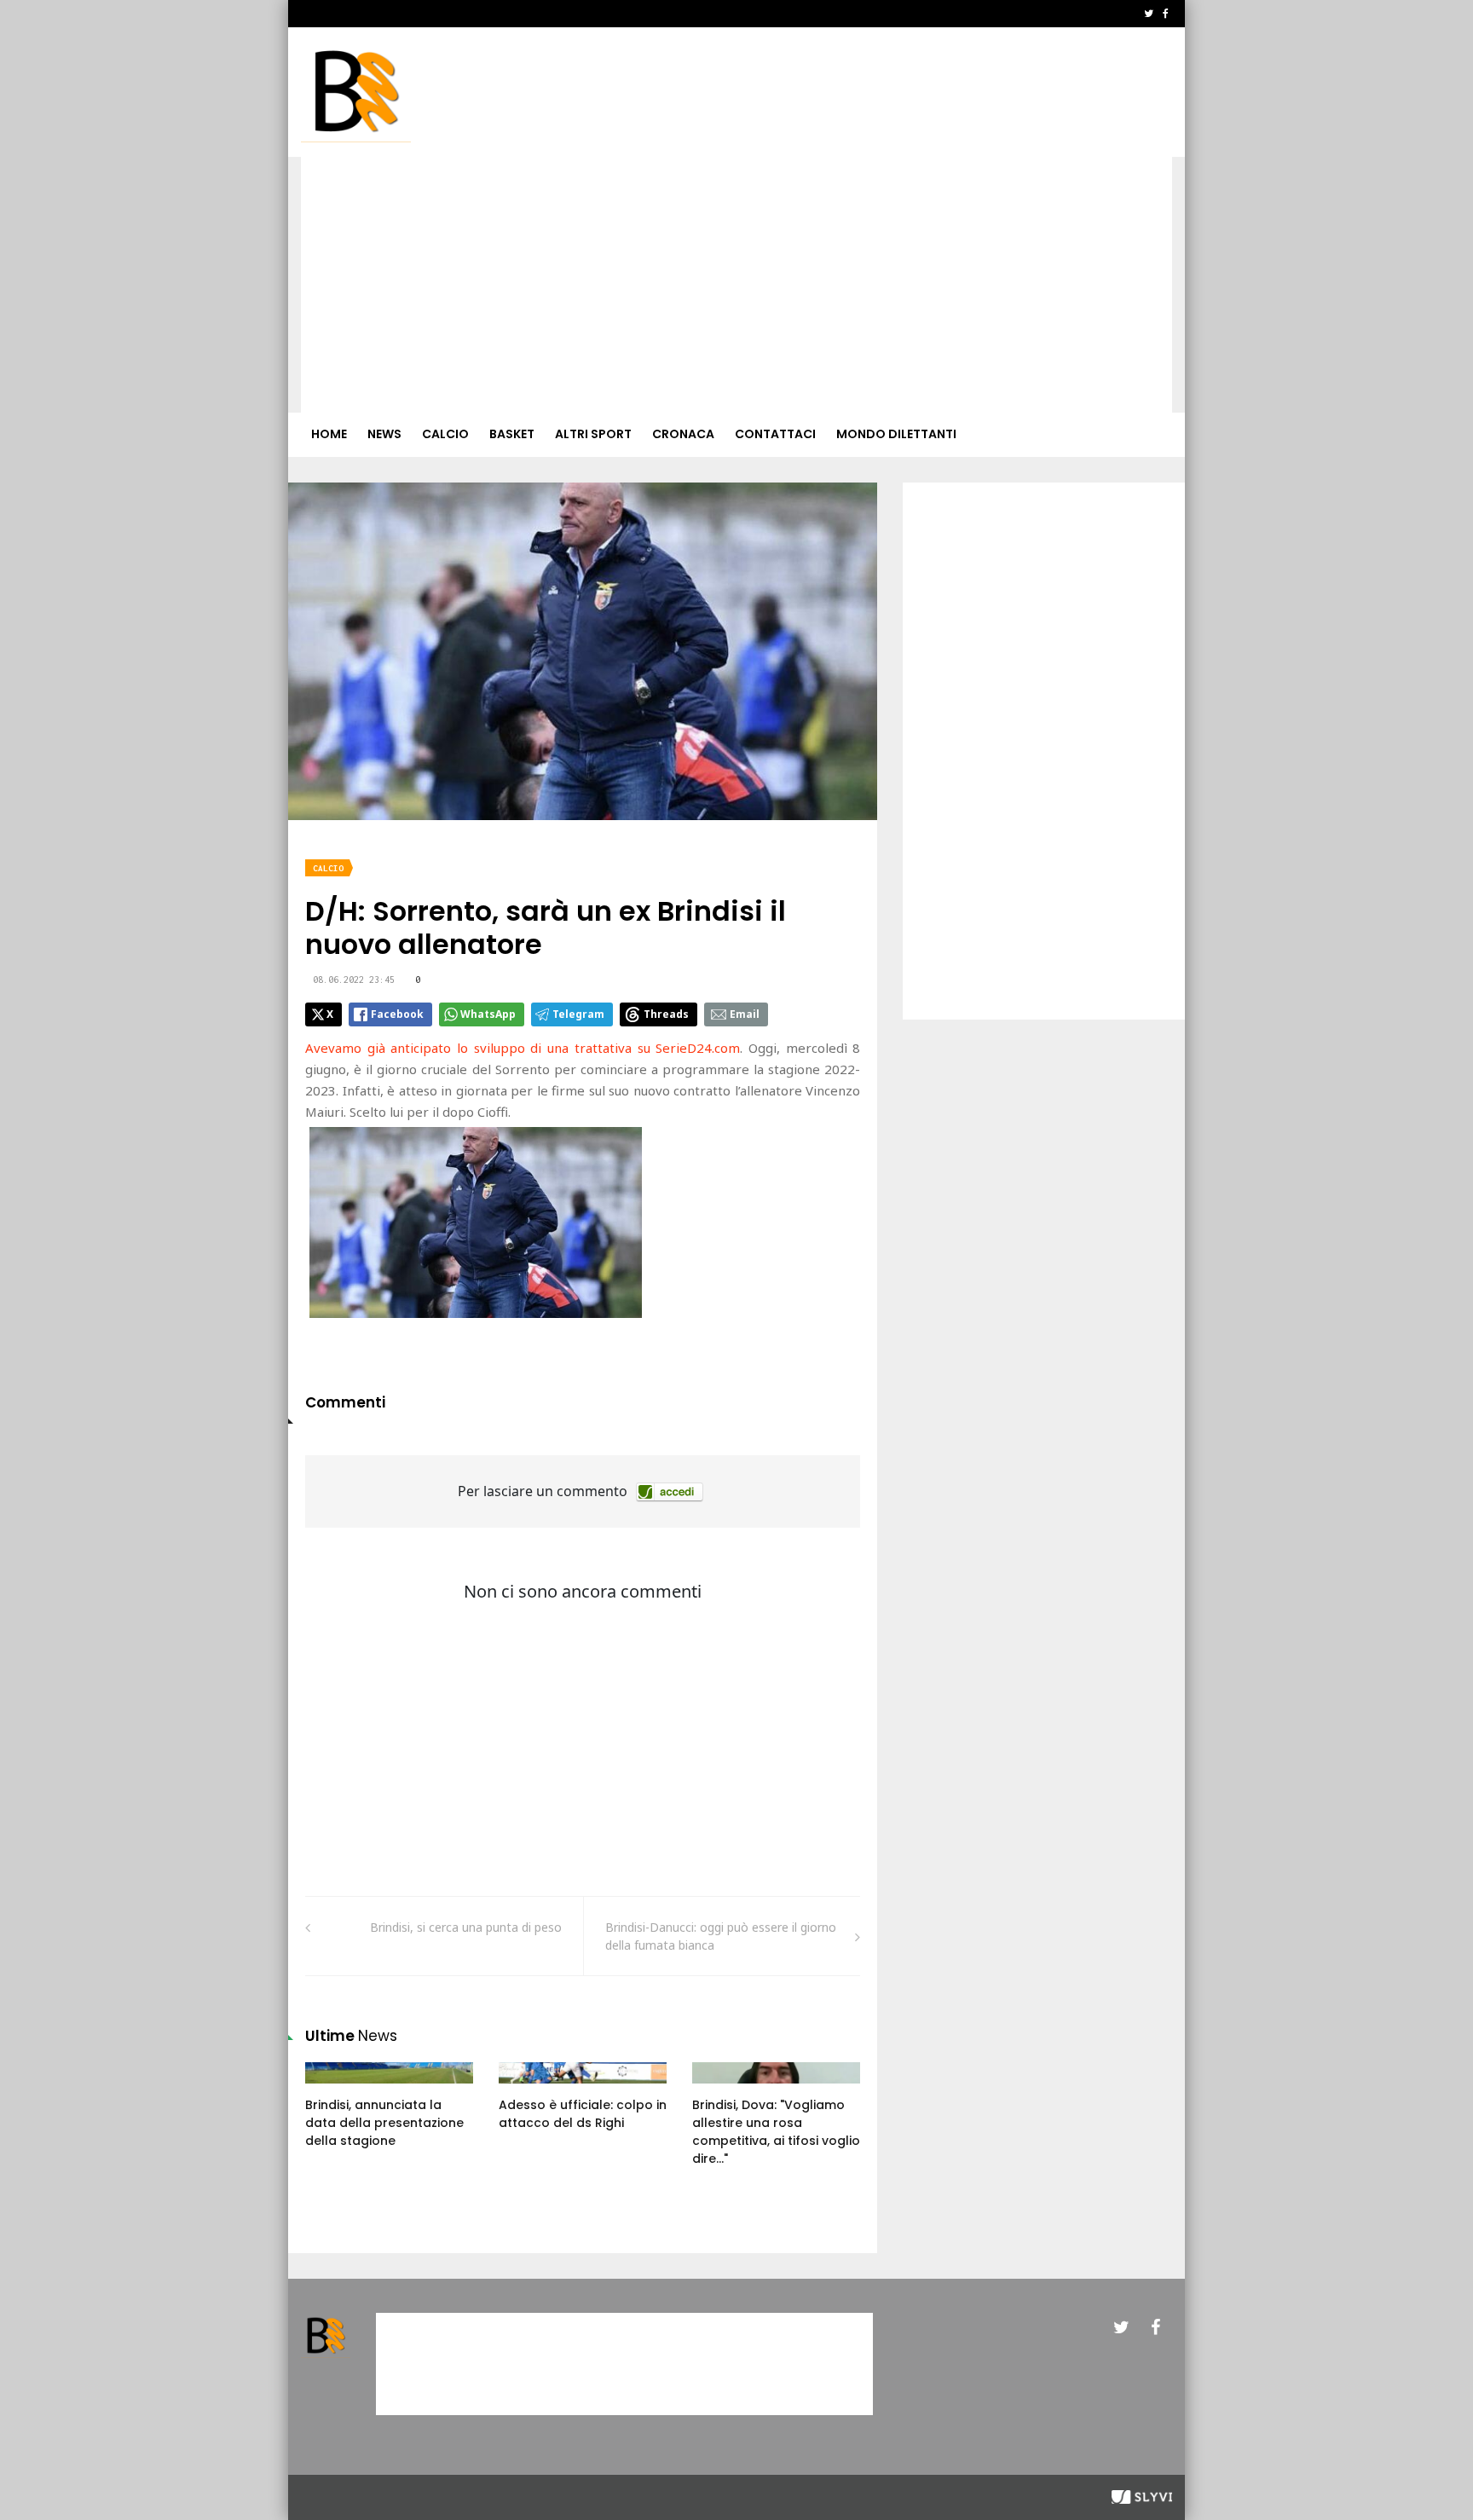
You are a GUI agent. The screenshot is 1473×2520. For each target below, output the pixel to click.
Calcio (445, 434)
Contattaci (775, 434)
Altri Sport (593, 434)
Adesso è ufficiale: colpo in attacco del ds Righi (583, 2114)
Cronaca (683, 434)
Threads (666, 1014)
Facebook (397, 1014)
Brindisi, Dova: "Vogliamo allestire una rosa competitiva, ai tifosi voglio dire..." (776, 2132)
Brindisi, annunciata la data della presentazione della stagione (384, 2123)
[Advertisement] (736, 285)
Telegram (578, 1014)
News (384, 434)
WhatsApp (488, 1014)
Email (745, 1014)
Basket (512, 434)
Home (329, 434)
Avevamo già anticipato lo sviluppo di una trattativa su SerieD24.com (523, 1048)
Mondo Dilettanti (896, 434)
